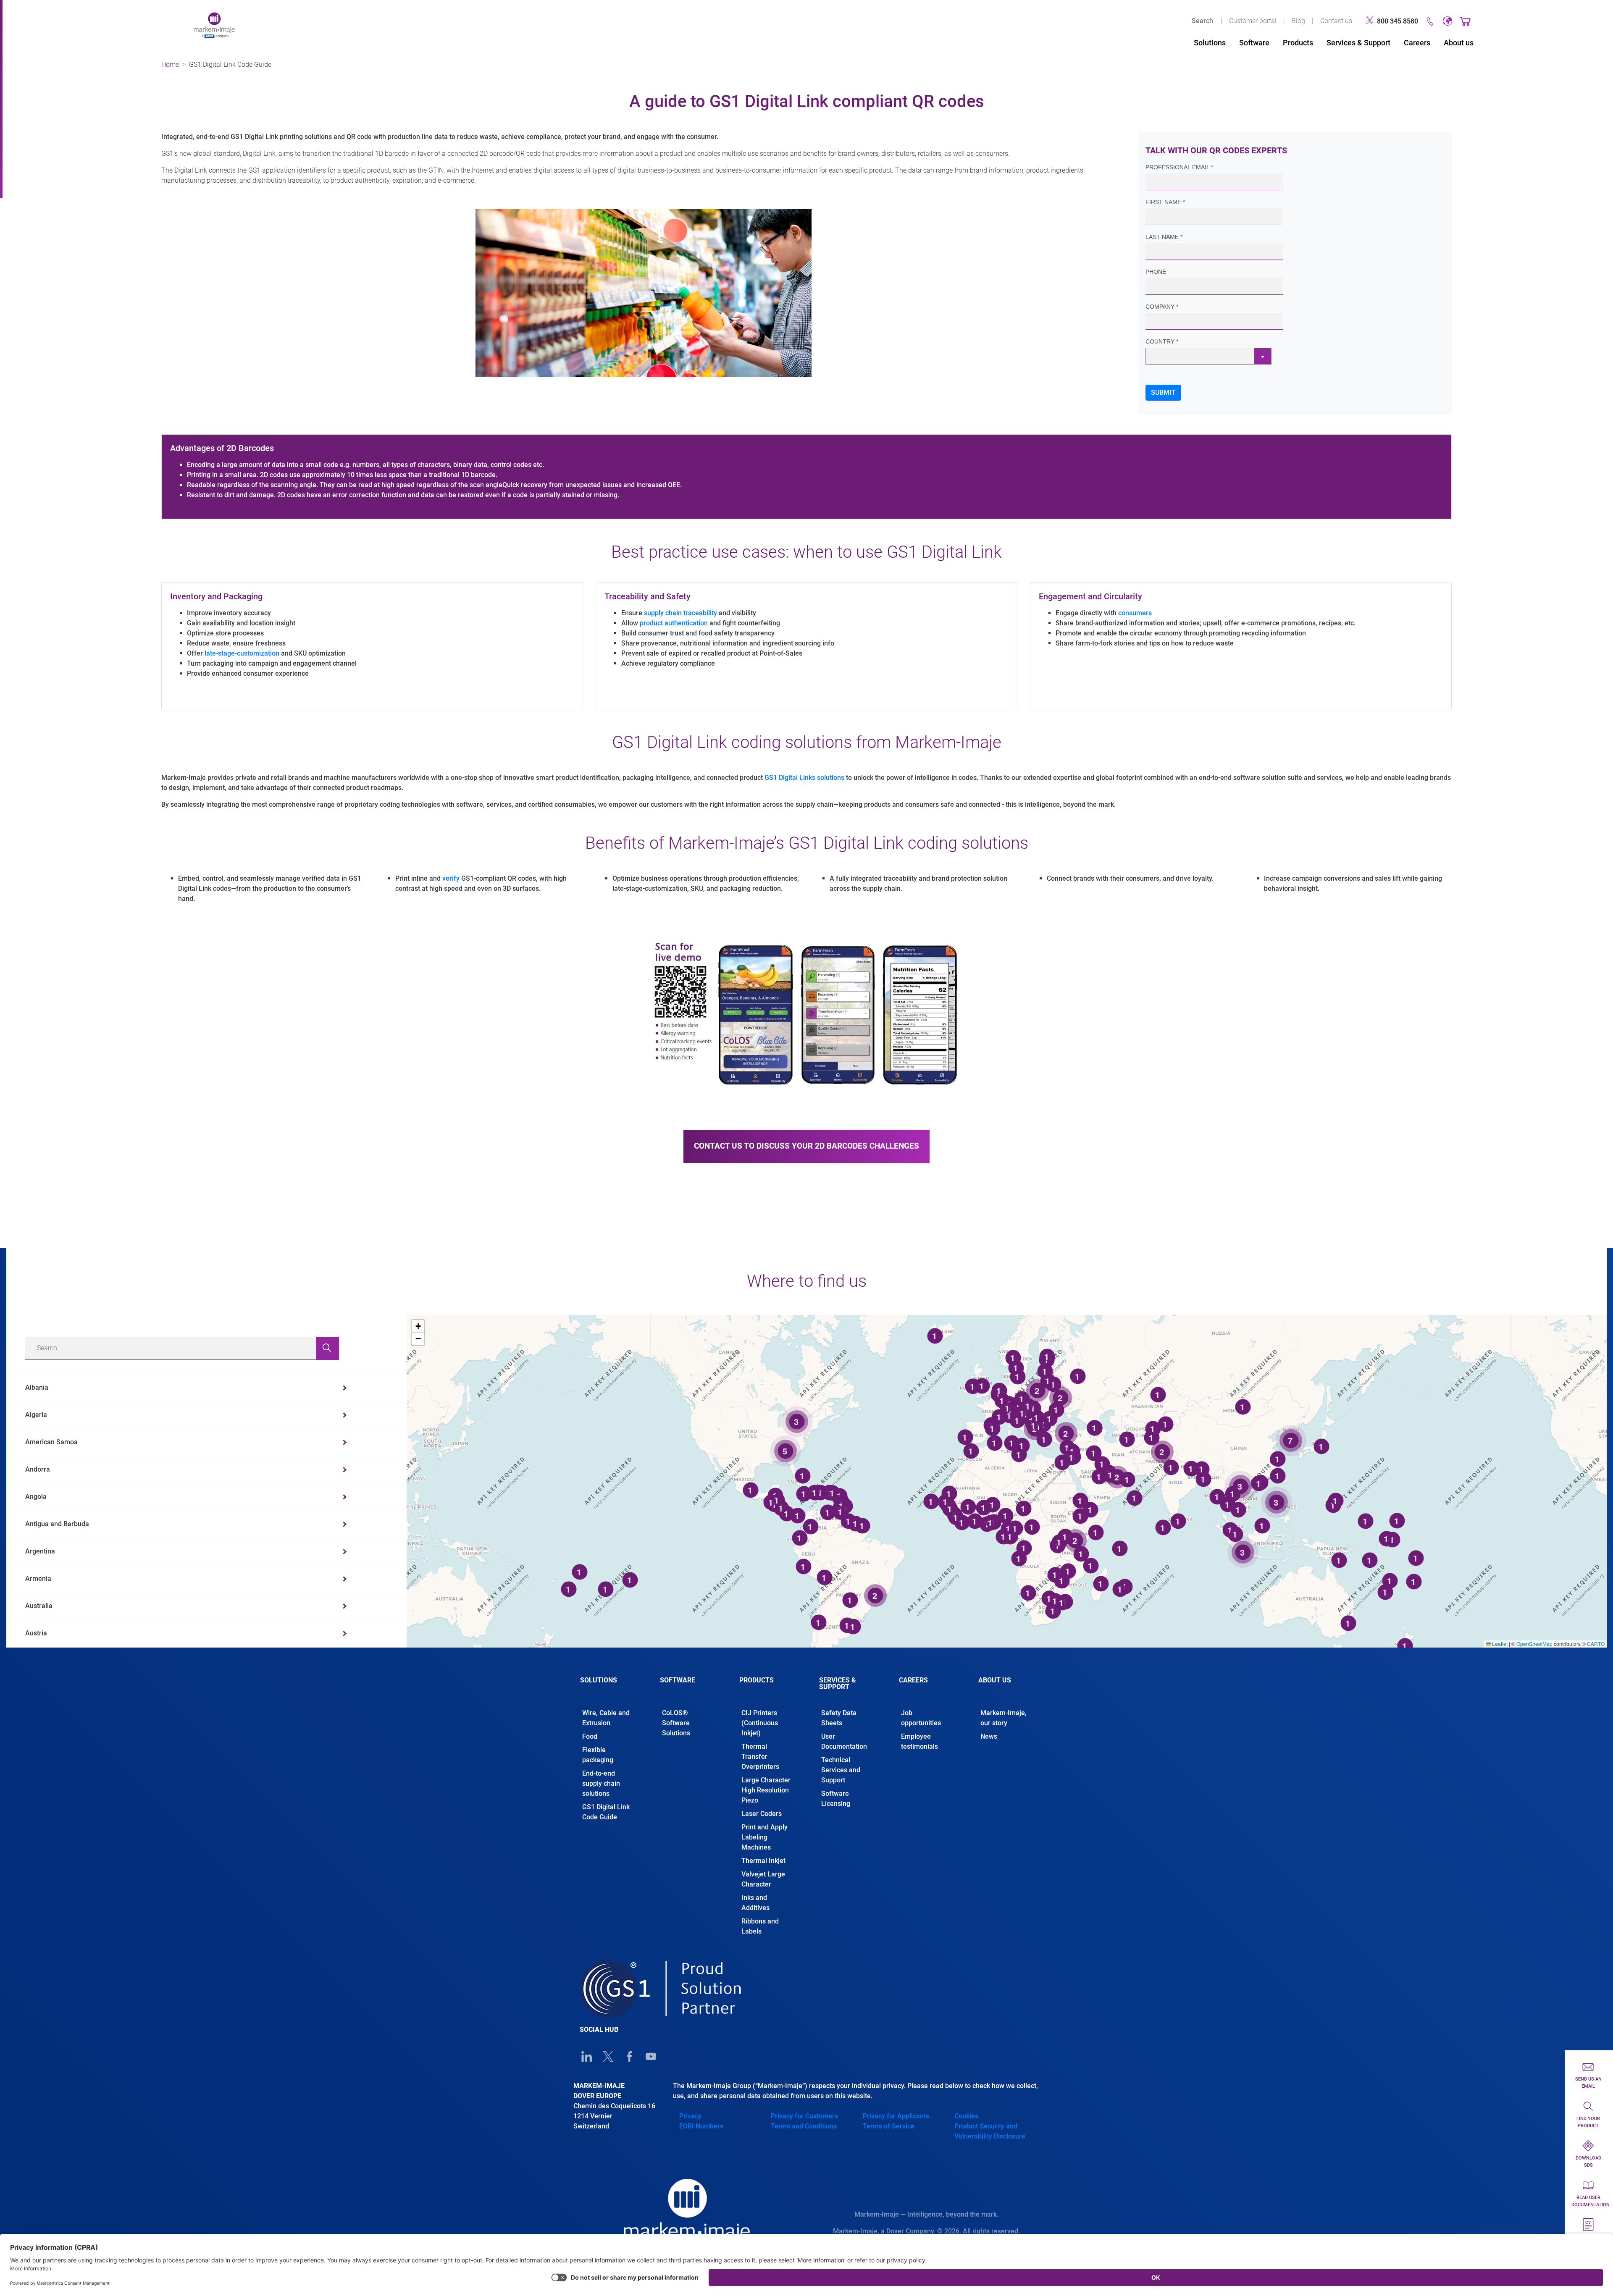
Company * (1162, 307)
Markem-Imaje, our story (1004, 1718)
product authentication (674, 623)
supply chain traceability (680, 613)
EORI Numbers (701, 2126)
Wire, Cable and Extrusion (606, 1718)
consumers (1135, 613)
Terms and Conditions (804, 2126)
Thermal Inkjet (763, 1861)
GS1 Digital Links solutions (804, 778)
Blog (1298, 21)
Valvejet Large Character (763, 1879)
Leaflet (1499, 1644)
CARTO (1596, 1644)
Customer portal (1253, 21)
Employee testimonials (919, 1741)
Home (170, 64)
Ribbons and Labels (760, 1926)
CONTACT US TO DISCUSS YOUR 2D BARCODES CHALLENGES (806, 1146)
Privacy (690, 2116)
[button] (418, 1326)
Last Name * (1164, 237)
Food (590, 1736)
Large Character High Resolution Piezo (766, 1790)
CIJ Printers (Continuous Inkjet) (760, 1723)
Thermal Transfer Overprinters (760, 1757)
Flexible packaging (598, 1755)
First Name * (1165, 202)
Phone (1156, 272)
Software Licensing (836, 1799)
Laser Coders (762, 1814)
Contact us (1336, 21)
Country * (1162, 341)
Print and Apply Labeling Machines (764, 1837)
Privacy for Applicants (896, 2116)
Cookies (966, 2116)
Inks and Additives (755, 1903)
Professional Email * (1179, 167)
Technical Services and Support (841, 1770)
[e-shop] (1465, 21)
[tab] (607, 1687)
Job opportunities (922, 1718)
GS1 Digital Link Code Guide (606, 1812)
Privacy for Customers (804, 2116)
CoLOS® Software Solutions (676, 1723)
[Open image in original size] (214, 25)
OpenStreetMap (1534, 1644)
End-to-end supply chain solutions (601, 1783)
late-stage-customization (242, 653)
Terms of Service (889, 2126)
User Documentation (844, 1741)
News (989, 1736)
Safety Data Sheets (839, 1718)
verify (451, 878)
